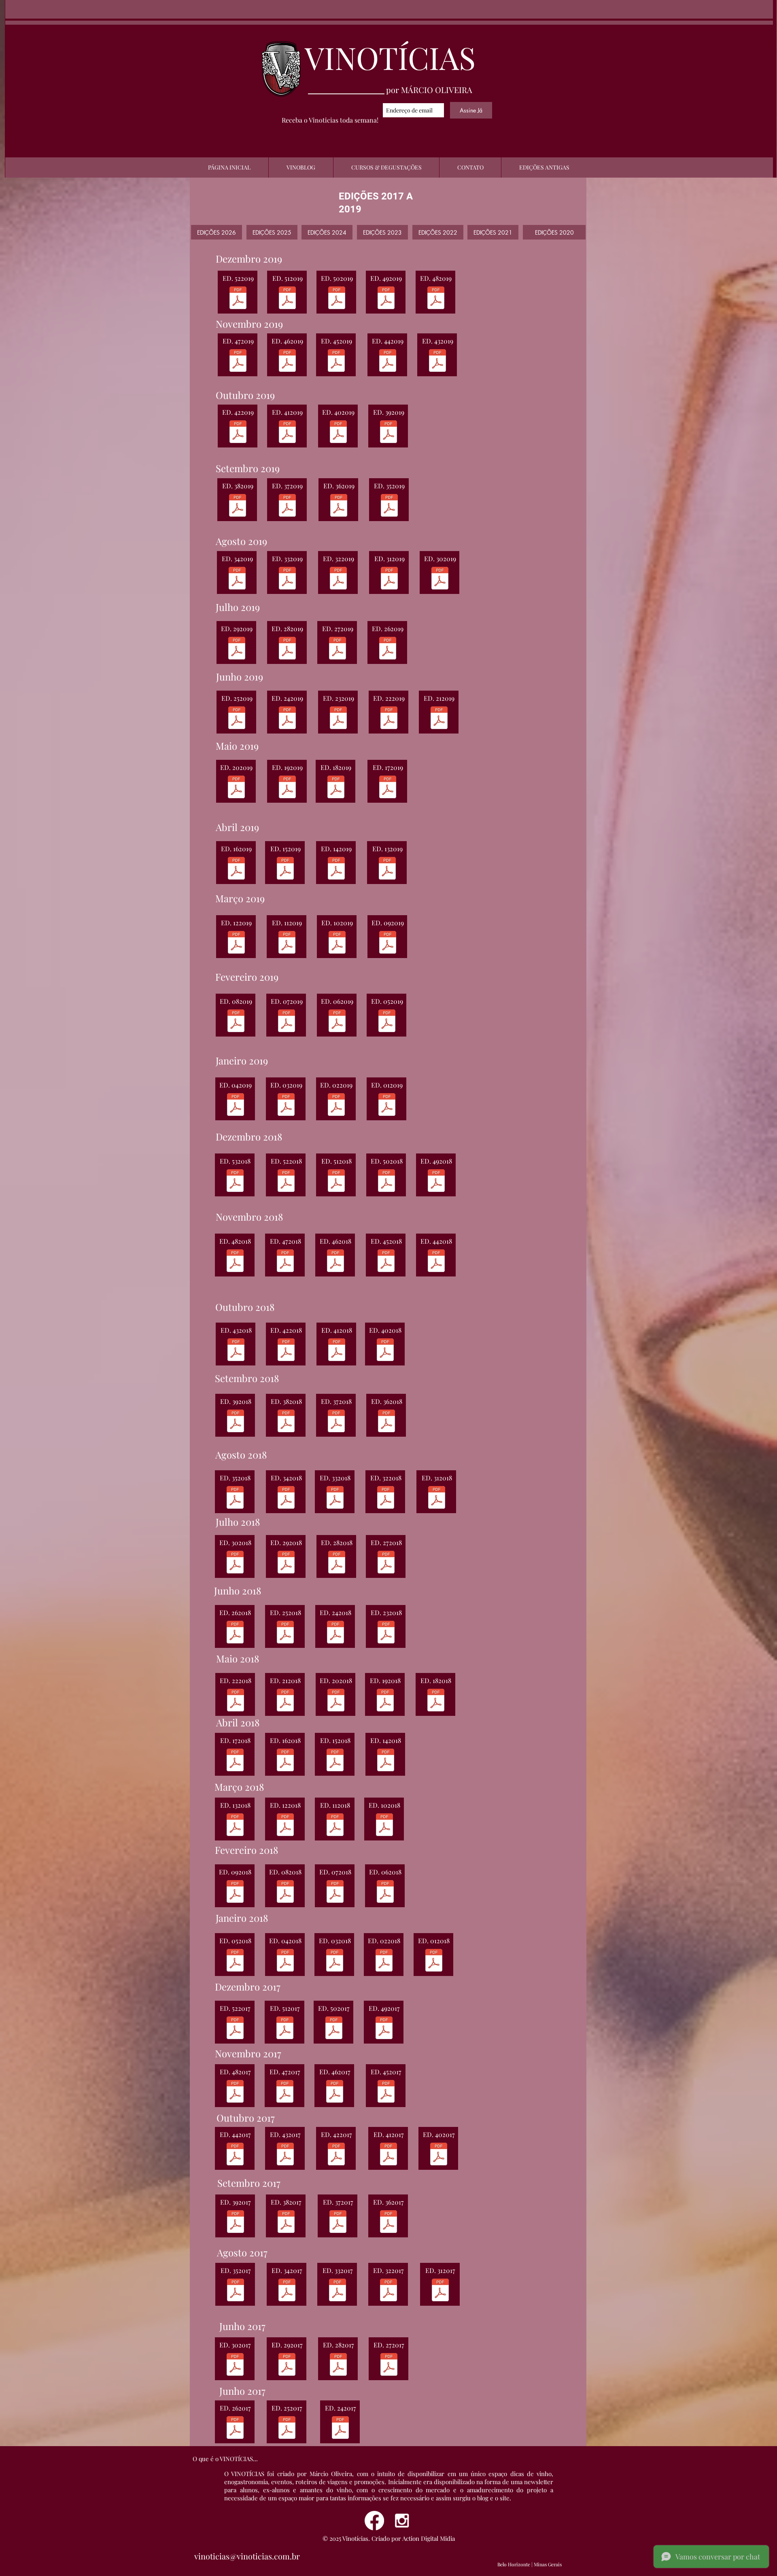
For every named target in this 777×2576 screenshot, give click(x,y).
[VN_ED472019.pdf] (238, 361)
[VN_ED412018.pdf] (337, 1351)
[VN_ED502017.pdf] (334, 2029)
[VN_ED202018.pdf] (336, 1701)
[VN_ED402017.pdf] (439, 2155)
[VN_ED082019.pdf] (236, 1022)
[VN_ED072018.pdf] (335, 1892)
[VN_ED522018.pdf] (286, 1182)
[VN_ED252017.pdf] (287, 2429)
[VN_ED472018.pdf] (285, 1262)
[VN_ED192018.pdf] (385, 1701)
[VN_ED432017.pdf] (285, 2155)
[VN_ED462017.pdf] (335, 2092)
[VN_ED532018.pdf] (235, 1182)
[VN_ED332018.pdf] (335, 1498)
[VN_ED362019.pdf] (339, 506)
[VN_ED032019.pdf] (286, 1106)
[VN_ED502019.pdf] (337, 299)
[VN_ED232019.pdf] (338, 719)
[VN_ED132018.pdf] (235, 1826)
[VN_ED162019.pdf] (236, 869)
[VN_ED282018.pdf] (337, 1563)
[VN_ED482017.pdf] (235, 2092)
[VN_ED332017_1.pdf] (338, 2291)
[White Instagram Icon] (402, 2521)
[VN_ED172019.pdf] (388, 788)
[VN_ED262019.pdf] (388, 649)
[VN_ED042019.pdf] (236, 1106)
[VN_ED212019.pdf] (439, 719)
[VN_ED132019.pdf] (387, 869)
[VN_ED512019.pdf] (287, 299)
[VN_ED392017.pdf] (236, 2223)
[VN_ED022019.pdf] (336, 1106)
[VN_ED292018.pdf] (286, 1563)
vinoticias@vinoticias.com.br (247, 2556)
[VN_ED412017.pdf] (388, 2155)
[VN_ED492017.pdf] (384, 2029)
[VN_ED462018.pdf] (335, 1262)
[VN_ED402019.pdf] (338, 433)
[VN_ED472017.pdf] (285, 2092)
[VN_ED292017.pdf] (287, 2365)
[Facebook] (374, 2521)
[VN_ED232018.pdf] (386, 1633)
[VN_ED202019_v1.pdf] (236, 788)
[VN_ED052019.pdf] (387, 1022)
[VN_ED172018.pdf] (235, 1761)
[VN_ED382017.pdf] (286, 2223)
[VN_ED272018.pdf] (386, 1563)
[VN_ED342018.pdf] (286, 1498)
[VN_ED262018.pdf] (235, 1633)
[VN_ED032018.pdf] (335, 1961)
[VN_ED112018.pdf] (335, 1826)
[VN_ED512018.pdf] (336, 1182)
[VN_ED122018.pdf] (285, 1826)
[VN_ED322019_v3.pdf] (338, 579)
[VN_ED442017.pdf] (235, 2155)
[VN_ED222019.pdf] (389, 719)
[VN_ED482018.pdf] (235, 1262)
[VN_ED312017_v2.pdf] (440, 2291)
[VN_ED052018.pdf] (235, 1961)
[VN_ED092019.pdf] (388, 943)
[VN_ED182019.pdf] (336, 788)
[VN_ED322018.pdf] (386, 1498)
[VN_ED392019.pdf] (388, 433)
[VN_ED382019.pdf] (238, 506)
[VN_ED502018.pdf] (386, 1182)
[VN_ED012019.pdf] (387, 1106)
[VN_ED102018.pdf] (384, 1826)
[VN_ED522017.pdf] (235, 2029)
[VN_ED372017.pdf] (338, 2223)
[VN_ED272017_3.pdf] (389, 2365)
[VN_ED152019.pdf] (285, 869)
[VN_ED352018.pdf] (235, 1498)
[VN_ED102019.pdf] (337, 943)
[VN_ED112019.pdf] (287, 943)
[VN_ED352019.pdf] (389, 506)
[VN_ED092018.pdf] (235, 1892)
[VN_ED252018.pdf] (285, 1633)
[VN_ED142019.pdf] (336, 869)
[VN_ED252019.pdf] (237, 719)
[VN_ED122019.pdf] (236, 943)
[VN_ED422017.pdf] (336, 2155)
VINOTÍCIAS (390, 57)
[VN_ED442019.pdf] (388, 361)
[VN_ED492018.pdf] (436, 1182)
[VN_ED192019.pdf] (287, 788)
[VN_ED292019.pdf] (237, 649)
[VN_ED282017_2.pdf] (338, 2365)
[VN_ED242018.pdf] (335, 1633)
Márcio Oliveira (331, 2474)
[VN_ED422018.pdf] (286, 1351)
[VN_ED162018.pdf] (285, 1761)
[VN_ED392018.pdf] (236, 1422)
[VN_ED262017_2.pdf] (235, 2429)
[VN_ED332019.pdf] (287, 579)
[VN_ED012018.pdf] (434, 1961)
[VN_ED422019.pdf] (238, 433)
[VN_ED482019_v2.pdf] (436, 299)
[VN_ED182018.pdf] (436, 1701)
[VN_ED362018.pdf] (386, 1422)
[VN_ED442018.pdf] (436, 1262)
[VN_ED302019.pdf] (440, 579)
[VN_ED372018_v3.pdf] (336, 1422)
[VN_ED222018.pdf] (236, 1701)
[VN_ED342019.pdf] (237, 579)
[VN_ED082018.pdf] (285, 1892)
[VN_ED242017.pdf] (340, 2429)
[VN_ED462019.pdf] (287, 361)
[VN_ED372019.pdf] (287, 506)
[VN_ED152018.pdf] (335, 1761)
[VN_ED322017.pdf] (388, 2291)
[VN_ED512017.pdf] (285, 2029)
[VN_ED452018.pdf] (386, 1262)
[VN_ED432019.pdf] (437, 361)
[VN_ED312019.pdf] (389, 579)
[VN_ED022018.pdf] (384, 1961)
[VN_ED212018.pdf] (285, 1701)
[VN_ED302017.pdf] (235, 2365)
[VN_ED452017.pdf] (386, 2092)
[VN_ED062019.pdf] (337, 1022)
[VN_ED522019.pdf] (238, 299)
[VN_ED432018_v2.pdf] (236, 1351)
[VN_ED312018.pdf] (437, 1498)
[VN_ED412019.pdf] (287, 433)
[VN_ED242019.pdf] (287, 719)
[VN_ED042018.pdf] (285, 1961)
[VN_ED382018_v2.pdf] (286, 1422)
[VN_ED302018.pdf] (235, 1563)
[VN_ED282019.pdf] (287, 649)
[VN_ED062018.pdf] (385, 1892)
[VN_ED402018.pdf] (385, 1351)
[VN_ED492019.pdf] (386, 299)
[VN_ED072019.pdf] (287, 1022)
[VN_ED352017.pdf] (388, 2223)
